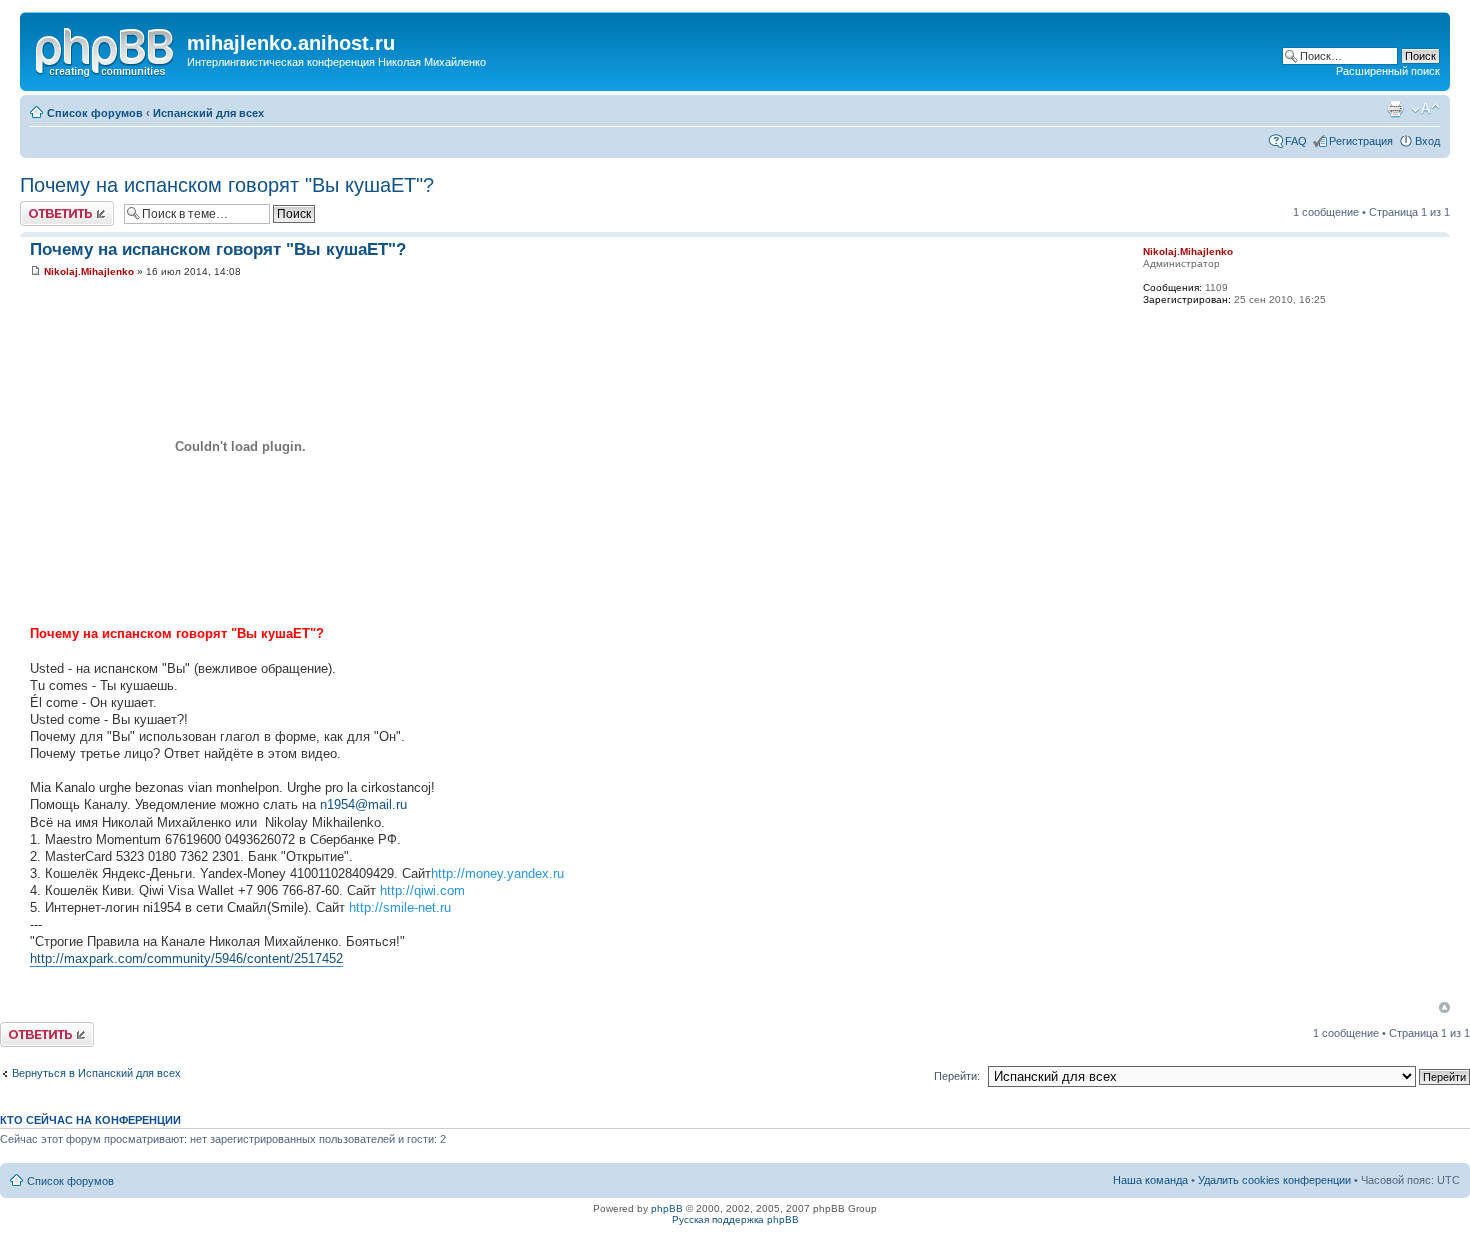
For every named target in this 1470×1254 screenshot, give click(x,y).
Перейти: (957, 1076)
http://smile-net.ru (400, 907)
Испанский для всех (208, 113)
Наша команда (1150, 1180)
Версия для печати (1395, 109)
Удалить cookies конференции (1274, 1180)
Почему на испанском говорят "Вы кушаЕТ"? (227, 185)
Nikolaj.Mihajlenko (89, 271)
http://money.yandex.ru (497, 873)
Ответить (44, 207)
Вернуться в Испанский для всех (96, 1073)
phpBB (667, 1208)
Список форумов (95, 113)
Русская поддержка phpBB (735, 1219)
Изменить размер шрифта (1425, 109)
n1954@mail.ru (363, 804)
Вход (1427, 141)
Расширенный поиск (1388, 71)
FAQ (1296, 141)
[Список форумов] (106, 49)
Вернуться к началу (1444, 1007)
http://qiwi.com (422, 890)
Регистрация (1361, 141)
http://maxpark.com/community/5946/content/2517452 (186, 958)
